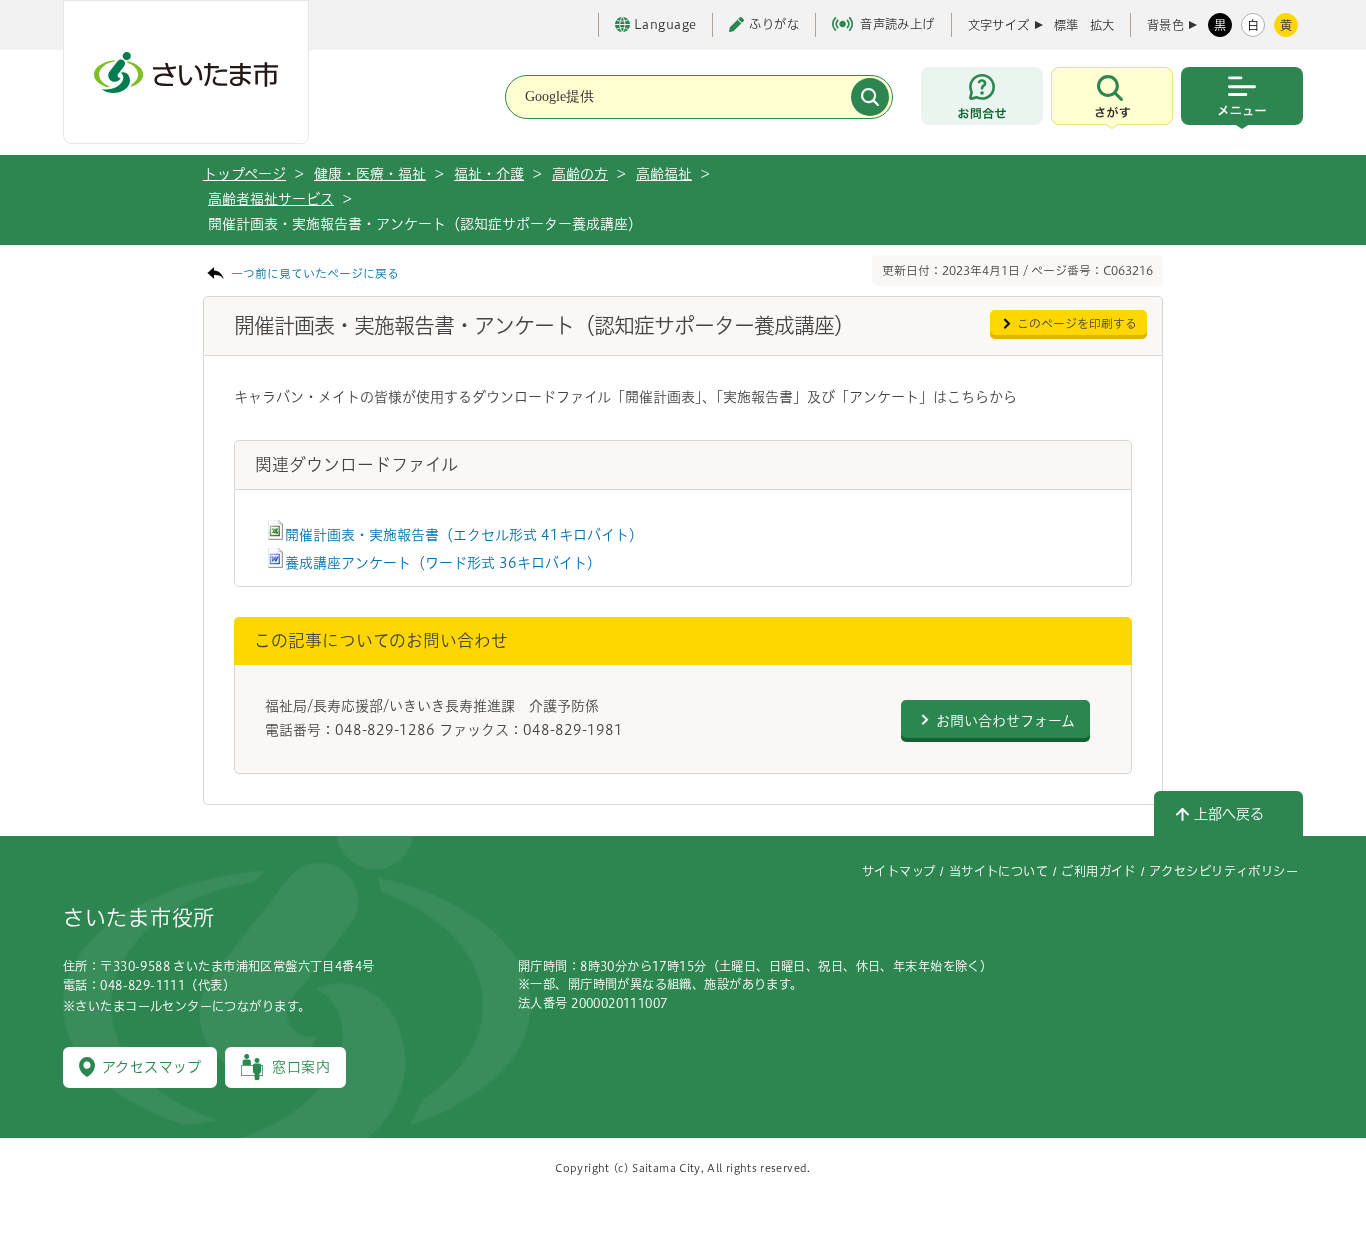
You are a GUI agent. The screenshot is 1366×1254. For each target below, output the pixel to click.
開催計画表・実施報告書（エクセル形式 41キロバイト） (464, 535)
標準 (1066, 25)
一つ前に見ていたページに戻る (315, 273)
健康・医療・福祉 (370, 174)
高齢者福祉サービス (271, 199)
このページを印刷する (1077, 323)
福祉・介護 (489, 174)
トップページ (244, 174)
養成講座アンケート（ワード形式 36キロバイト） (443, 563)
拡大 (1102, 25)
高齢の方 (580, 174)
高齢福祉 (664, 174)
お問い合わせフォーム (1005, 721)
